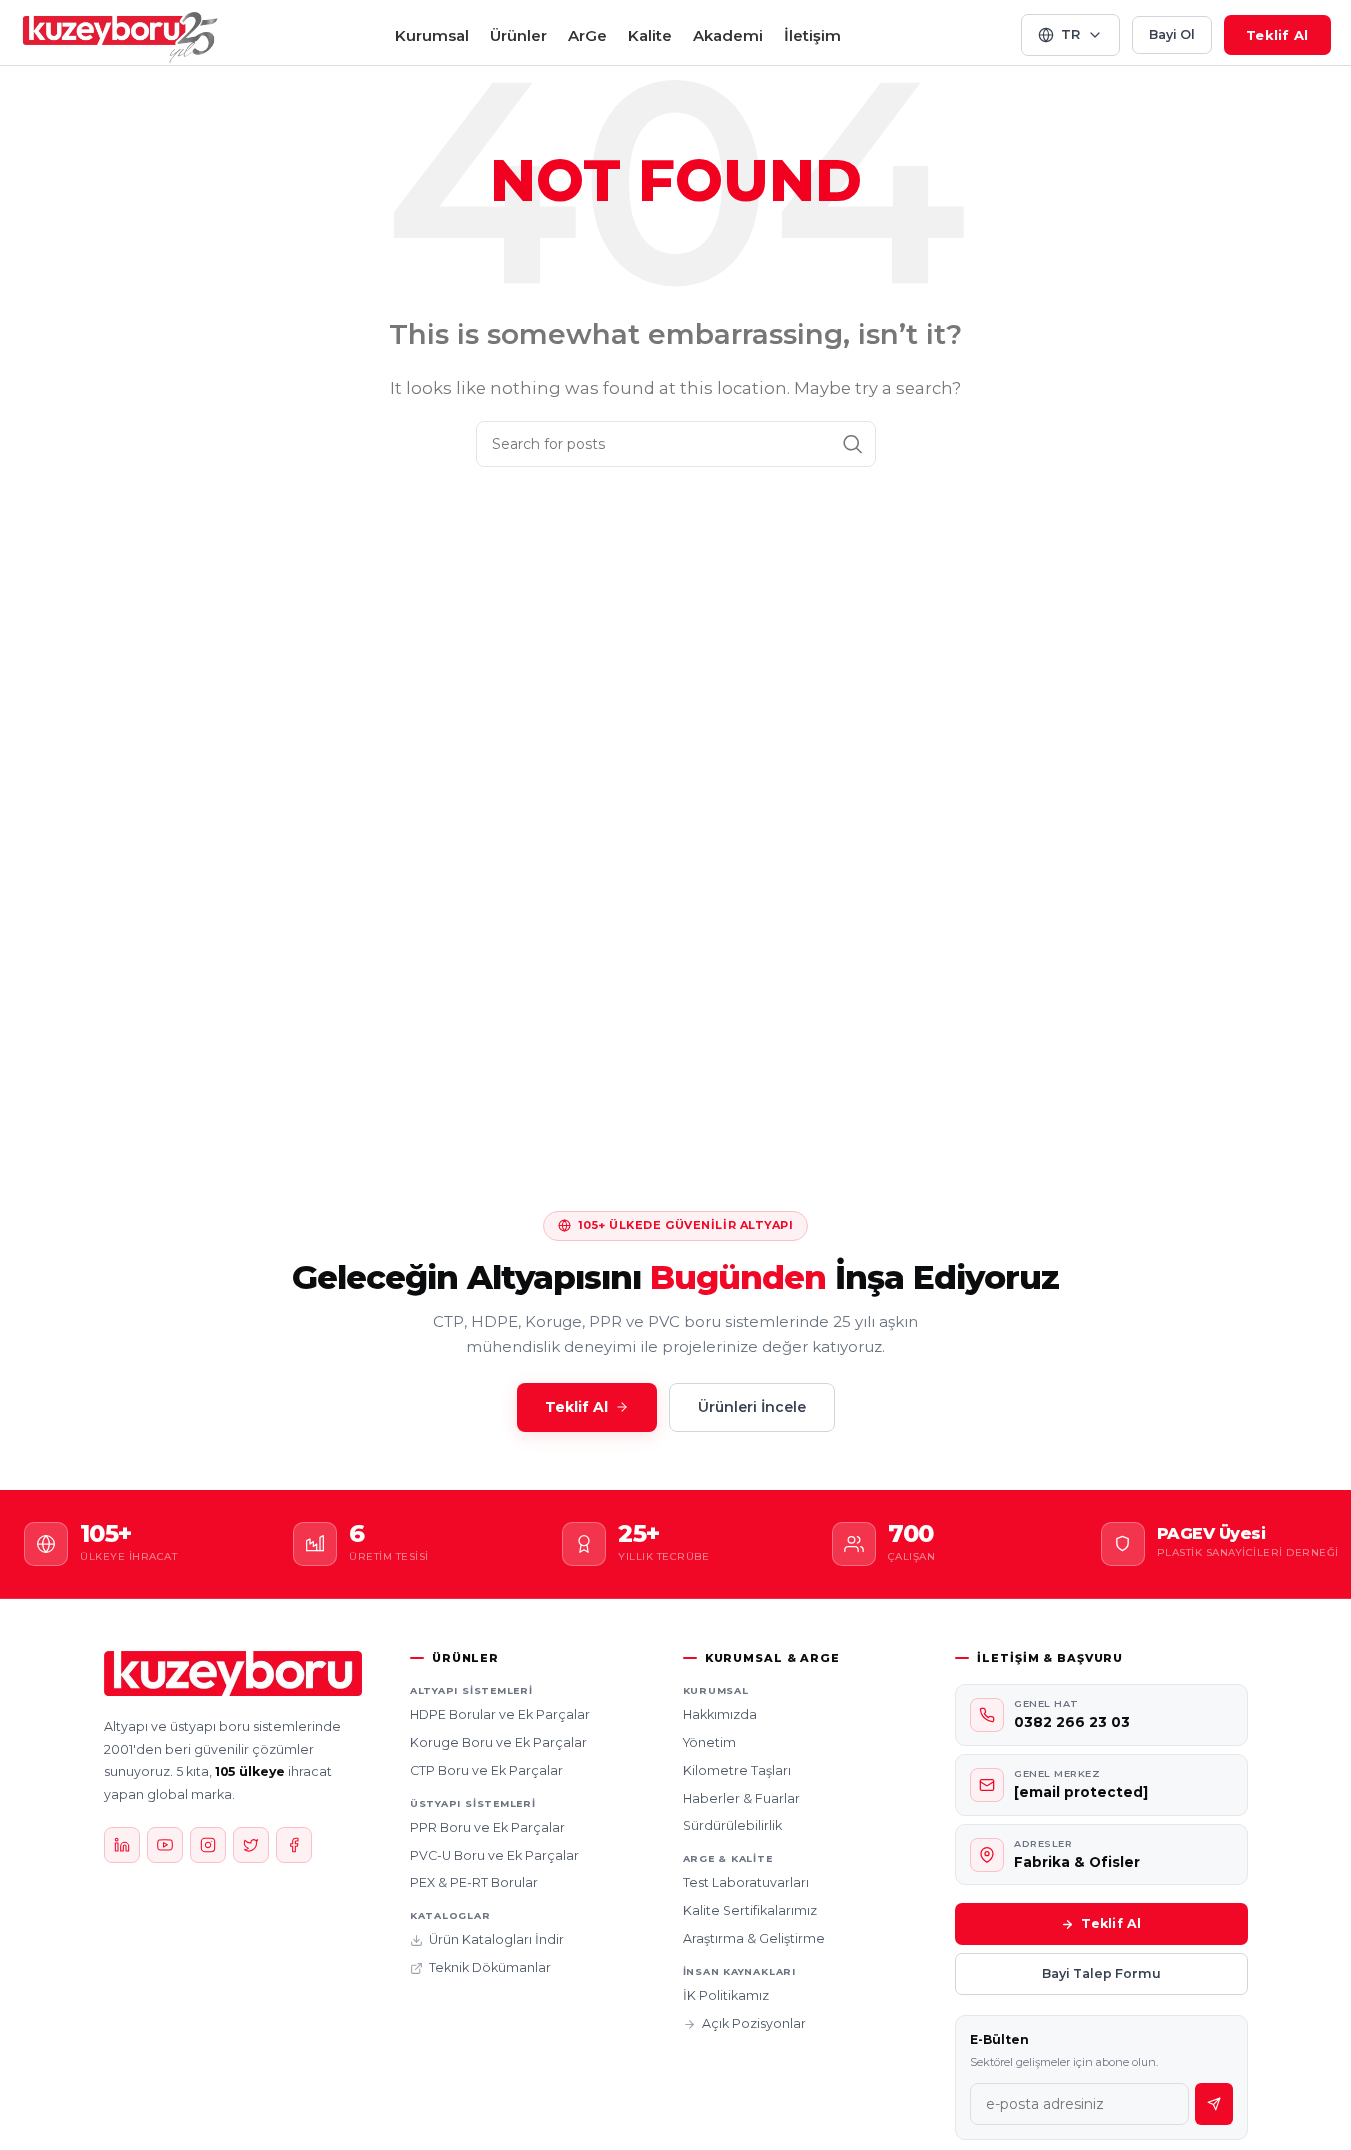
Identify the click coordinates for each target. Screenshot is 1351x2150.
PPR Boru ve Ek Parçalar (487, 1827)
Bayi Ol (1172, 34)
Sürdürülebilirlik (732, 1825)
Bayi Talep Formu (1101, 1973)
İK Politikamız (726, 1995)
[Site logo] (121, 33)
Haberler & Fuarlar (741, 1798)
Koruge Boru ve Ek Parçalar (498, 1742)
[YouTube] (165, 1845)
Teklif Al (1277, 35)
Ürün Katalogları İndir (496, 1939)
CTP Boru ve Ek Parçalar (486, 1770)
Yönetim (709, 1742)
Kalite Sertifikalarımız (750, 1910)
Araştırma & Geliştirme (754, 1938)
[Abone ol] (1214, 2104)
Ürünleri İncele (752, 1407)
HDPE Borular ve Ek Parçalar (500, 1714)
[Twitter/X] (251, 1845)
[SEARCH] (853, 444)
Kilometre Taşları (737, 1770)
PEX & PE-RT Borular (474, 1882)
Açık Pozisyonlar (754, 2023)
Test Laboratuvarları (746, 1882)
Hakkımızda (720, 1714)
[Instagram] (208, 1845)
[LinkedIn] (122, 1845)
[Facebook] (294, 1845)
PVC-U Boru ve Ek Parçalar (494, 1855)
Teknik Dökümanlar (490, 1967)
